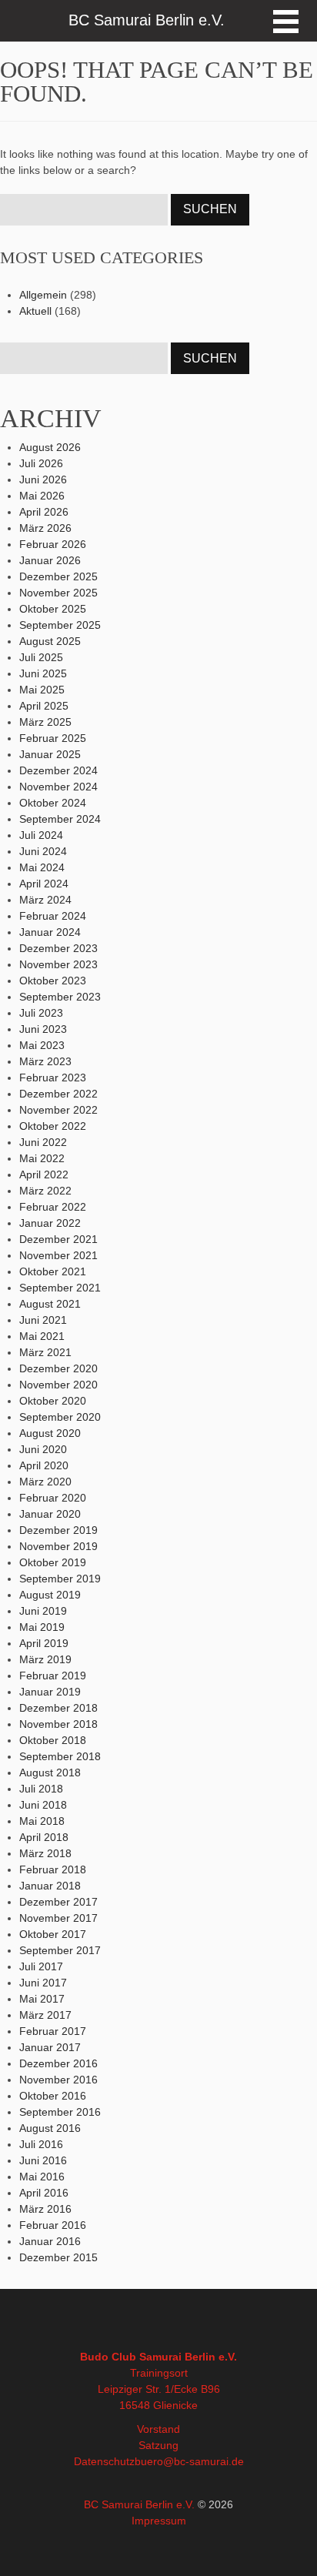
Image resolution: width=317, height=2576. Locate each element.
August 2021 (50, 1304)
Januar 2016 (50, 2241)
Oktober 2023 (53, 981)
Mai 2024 (42, 867)
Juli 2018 (41, 1789)
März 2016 (45, 2209)
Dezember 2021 (58, 1239)
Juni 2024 (43, 851)
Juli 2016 (41, 2144)
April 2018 (44, 1837)
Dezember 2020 (58, 1368)
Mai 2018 (42, 1821)
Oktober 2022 (53, 1126)
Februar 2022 (53, 1207)
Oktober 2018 (53, 1740)
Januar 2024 (50, 932)
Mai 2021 (42, 1336)
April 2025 (44, 706)
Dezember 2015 (58, 2257)
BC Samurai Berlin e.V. (139, 2504)
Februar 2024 (53, 916)
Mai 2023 (42, 1045)
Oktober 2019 (53, 1562)
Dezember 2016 (58, 2063)
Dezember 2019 (58, 1530)
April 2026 (44, 512)
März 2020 (45, 1482)
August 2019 (50, 1595)
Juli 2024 (41, 835)
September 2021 (60, 1288)
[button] (286, 22)
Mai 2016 (42, 2177)
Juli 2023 (41, 1013)
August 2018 (50, 1772)
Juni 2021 (43, 1320)
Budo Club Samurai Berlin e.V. (158, 2357)
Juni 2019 (43, 1611)
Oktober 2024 (53, 803)
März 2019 (45, 1659)
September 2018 (60, 1756)
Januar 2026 (50, 560)
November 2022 (58, 1110)
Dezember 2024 (58, 770)
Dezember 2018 (58, 1708)
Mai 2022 (42, 1158)
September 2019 (60, 1579)
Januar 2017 (50, 2047)
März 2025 (45, 722)
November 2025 (58, 593)
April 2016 (44, 2193)
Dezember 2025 (58, 576)
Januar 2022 (50, 1223)
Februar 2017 (53, 2031)
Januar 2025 (50, 754)
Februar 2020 (53, 1498)
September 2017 (60, 1950)
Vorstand (158, 2429)
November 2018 (58, 1724)
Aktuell (35, 311)
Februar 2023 (53, 1078)
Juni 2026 (43, 479)
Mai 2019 (42, 1627)
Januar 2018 (50, 1886)
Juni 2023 (43, 1029)
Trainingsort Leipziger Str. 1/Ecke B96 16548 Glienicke (159, 2389)
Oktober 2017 (53, 1934)
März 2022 (45, 1191)
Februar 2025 (53, 738)
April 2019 (44, 1643)
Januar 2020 (50, 1514)
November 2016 (58, 2080)
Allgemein (43, 295)
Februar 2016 (53, 2225)
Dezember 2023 (58, 948)
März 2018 (45, 1853)
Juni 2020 (43, 1449)
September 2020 (60, 1417)
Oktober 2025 (53, 609)
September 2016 (60, 2112)
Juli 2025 (41, 657)
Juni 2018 (43, 1805)
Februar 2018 (53, 1869)
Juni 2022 (43, 1142)
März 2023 (45, 1061)
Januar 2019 (50, 1692)
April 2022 (44, 1174)
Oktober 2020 (53, 1401)
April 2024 (44, 884)
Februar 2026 (53, 544)
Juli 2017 (41, 1966)
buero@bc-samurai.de (189, 2461)
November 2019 (58, 1546)
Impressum (159, 2521)
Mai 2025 (42, 690)
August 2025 (50, 641)
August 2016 (50, 2128)
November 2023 (58, 964)
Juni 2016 (43, 2160)
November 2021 (58, 1255)
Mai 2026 (42, 496)
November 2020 (58, 1385)
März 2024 (45, 900)
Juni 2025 (43, 673)
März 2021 (45, 1352)
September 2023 (60, 997)
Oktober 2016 (53, 2096)
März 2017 (45, 2015)
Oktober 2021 (53, 1271)
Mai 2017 (42, 1999)
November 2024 (58, 787)
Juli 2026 (41, 463)
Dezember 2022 (58, 1094)
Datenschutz (104, 2461)
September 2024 (60, 819)
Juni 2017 (43, 1983)
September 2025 (60, 625)
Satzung (158, 2445)
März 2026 (45, 528)
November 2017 (58, 1918)
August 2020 (50, 1433)
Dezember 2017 (58, 1902)
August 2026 (50, 447)
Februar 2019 (53, 1676)
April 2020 (44, 1465)
